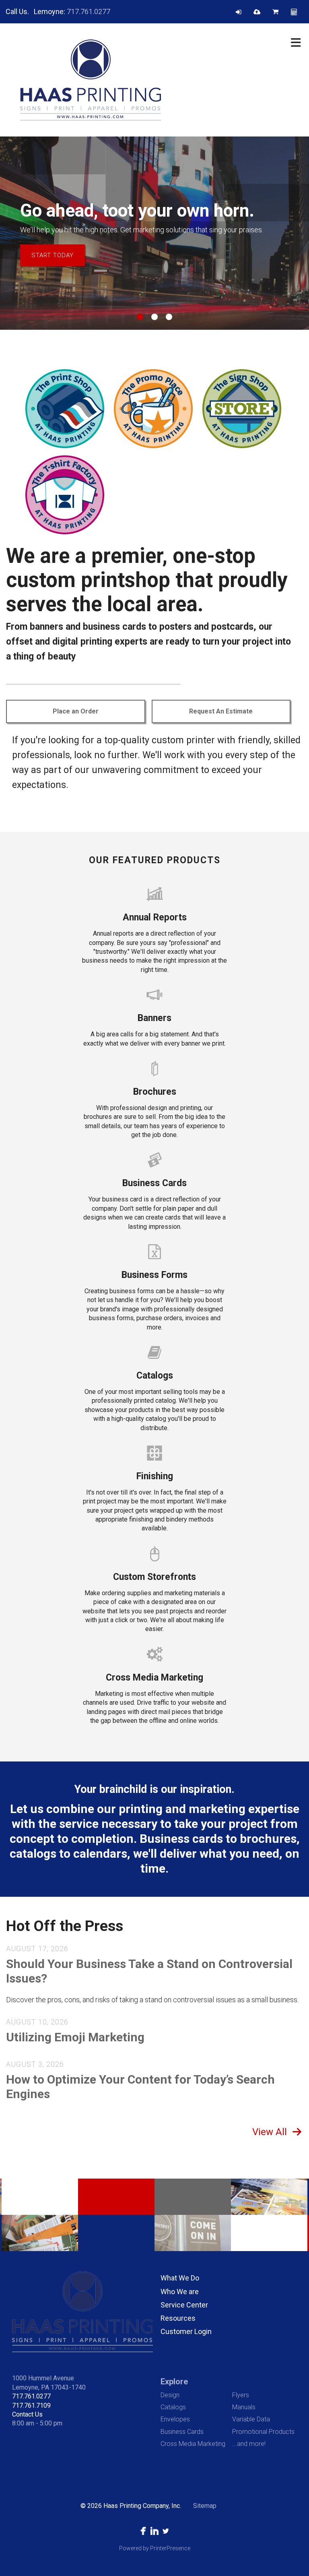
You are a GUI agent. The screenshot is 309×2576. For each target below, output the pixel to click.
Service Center (184, 2305)
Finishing (155, 1476)
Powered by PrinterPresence (155, 2548)
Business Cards (154, 1183)
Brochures (155, 1092)
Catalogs (155, 1376)
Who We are (180, 2292)
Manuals (244, 2407)
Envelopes (175, 2419)
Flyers (241, 2395)
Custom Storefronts (154, 1577)
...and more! (249, 2444)
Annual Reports (155, 917)
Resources (178, 2318)
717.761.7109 (31, 2405)
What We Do (180, 2278)
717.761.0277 (89, 11)
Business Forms (154, 1275)
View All (270, 2132)
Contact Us (27, 2414)
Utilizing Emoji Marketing (75, 2037)
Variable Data (251, 2419)
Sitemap (205, 2506)
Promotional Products (263, 2432)
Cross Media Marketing (154, 1678)
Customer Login (186, 2331)
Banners (154, 1018)
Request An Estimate (221, 711)
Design (170, 2395)
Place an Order (76, 711)
